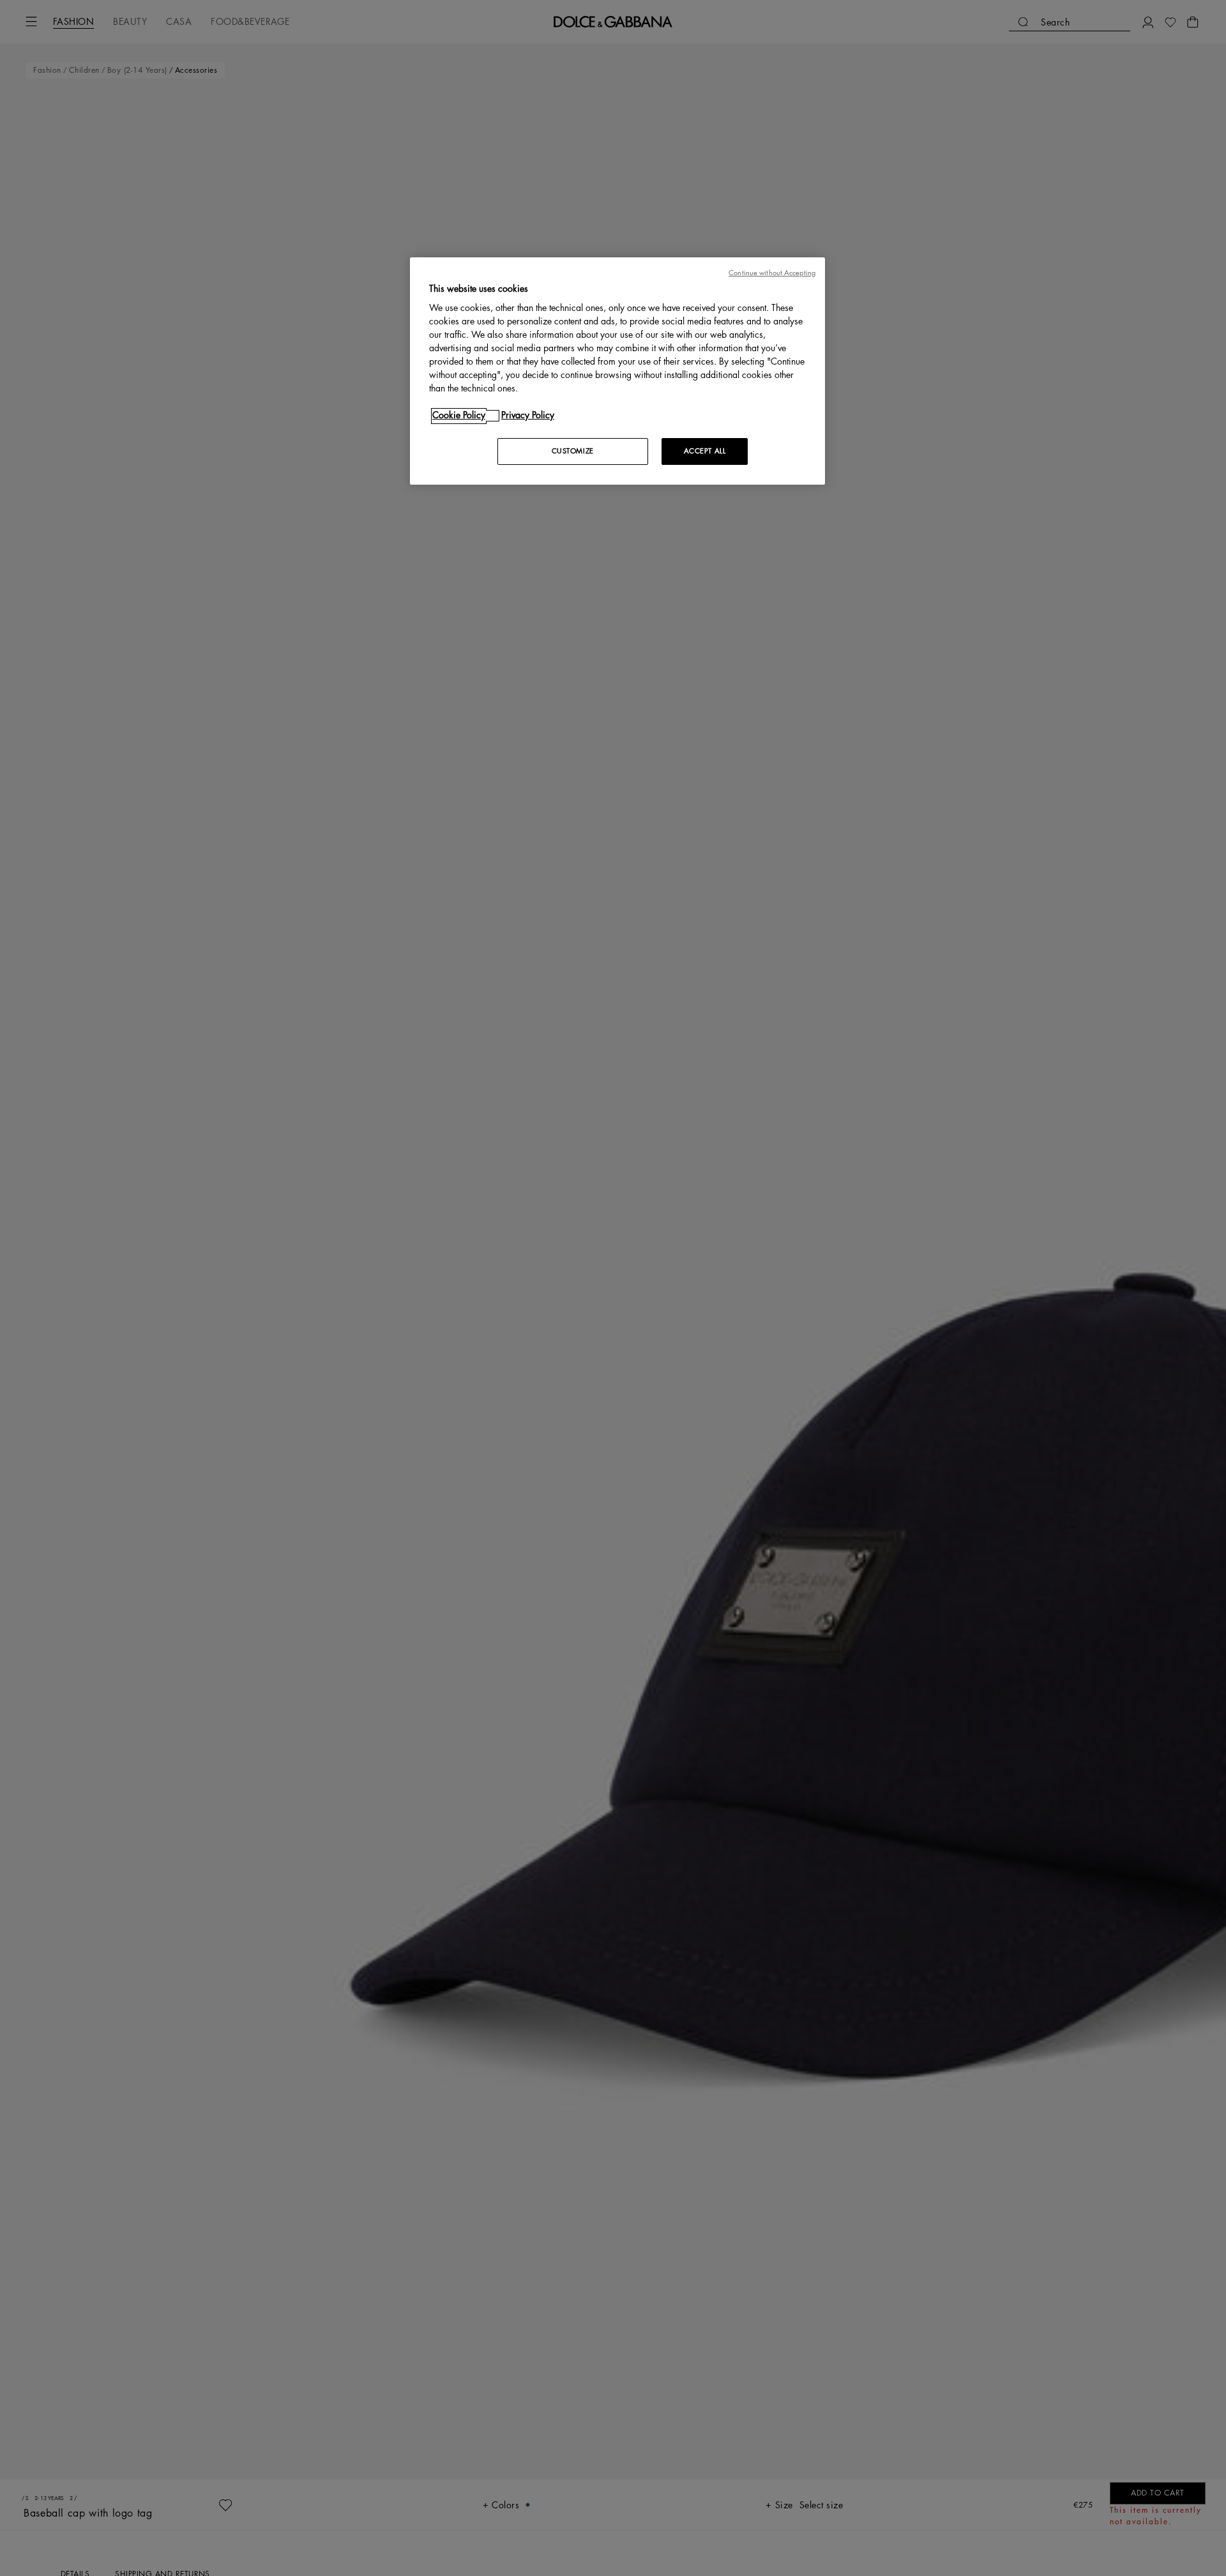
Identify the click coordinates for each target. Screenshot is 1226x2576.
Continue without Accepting (772, 273)
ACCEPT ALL (705, 452)
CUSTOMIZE (573, 452)
